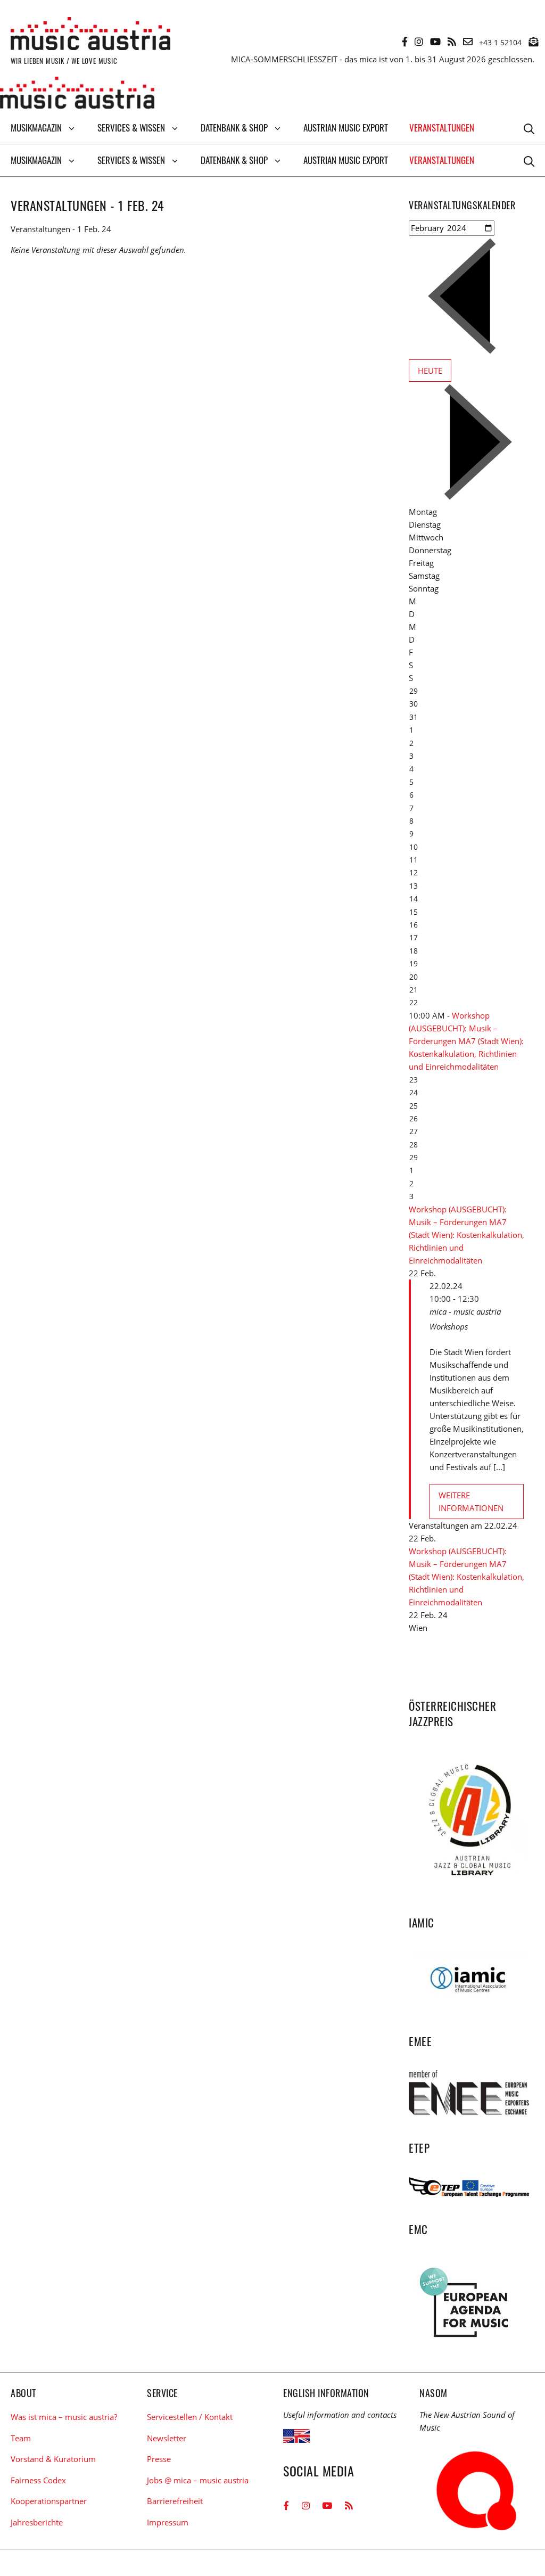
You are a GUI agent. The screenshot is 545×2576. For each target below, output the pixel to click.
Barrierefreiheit (175, 2501)
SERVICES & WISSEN (131, 128)
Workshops (449, 1326)
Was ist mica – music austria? (64, 2417)
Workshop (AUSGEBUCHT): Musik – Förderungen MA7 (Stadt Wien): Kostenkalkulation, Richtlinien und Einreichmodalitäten (466, 1041)
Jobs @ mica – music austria (198, 2480)
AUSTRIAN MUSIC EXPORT (346, 128)
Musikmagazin (36, 128)
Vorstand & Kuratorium (53, 2459)
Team (21, 2438)
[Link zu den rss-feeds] (452, 42)
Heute (430, 371)
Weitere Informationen (471, 1502)
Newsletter (167, 2438)
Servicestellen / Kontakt (190, 2417)
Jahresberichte (37, 2522)
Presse (159, 2459)
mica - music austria (465, 1311)
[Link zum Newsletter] (533, 42)
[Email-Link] (468, 42)
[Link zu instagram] (419, 42)
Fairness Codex (38, 2480)
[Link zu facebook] (405, 42)
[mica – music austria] (77, 94)
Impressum (168, 2522)
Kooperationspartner (49, 2501)
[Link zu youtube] (435, 42)
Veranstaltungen (442, 128)
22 (414, 1002)
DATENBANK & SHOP (234, 128)
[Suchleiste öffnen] (529, 128)
